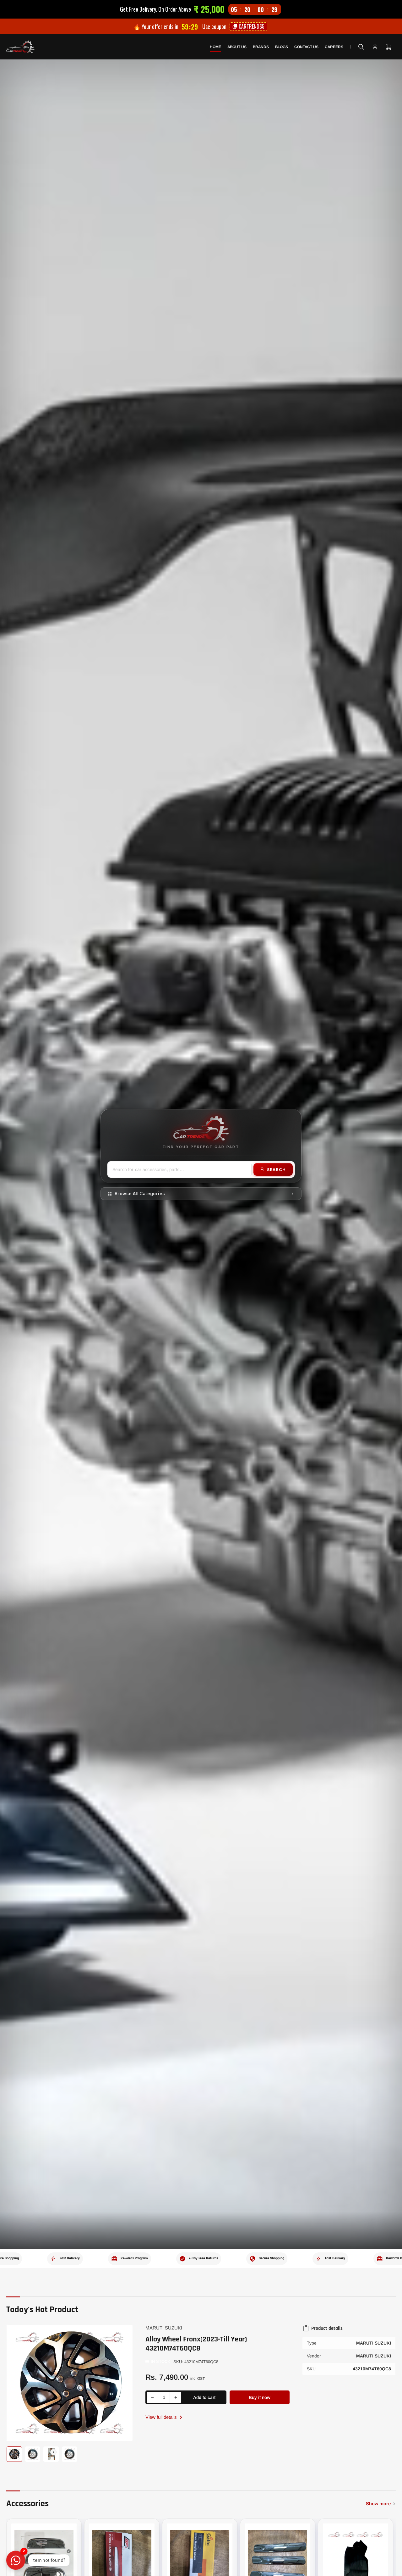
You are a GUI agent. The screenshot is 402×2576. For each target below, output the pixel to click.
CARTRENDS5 (251, 26)
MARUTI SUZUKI (164, 2328)
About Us (237, 47)
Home (215, 47)
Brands (261, 47)
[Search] (361, 47)
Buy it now (260, 2397)
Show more (378, 2504)
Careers (334, 47)
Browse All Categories (140, 1194)
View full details (162, 2417)
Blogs (282, 47)
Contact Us (306, 47)
